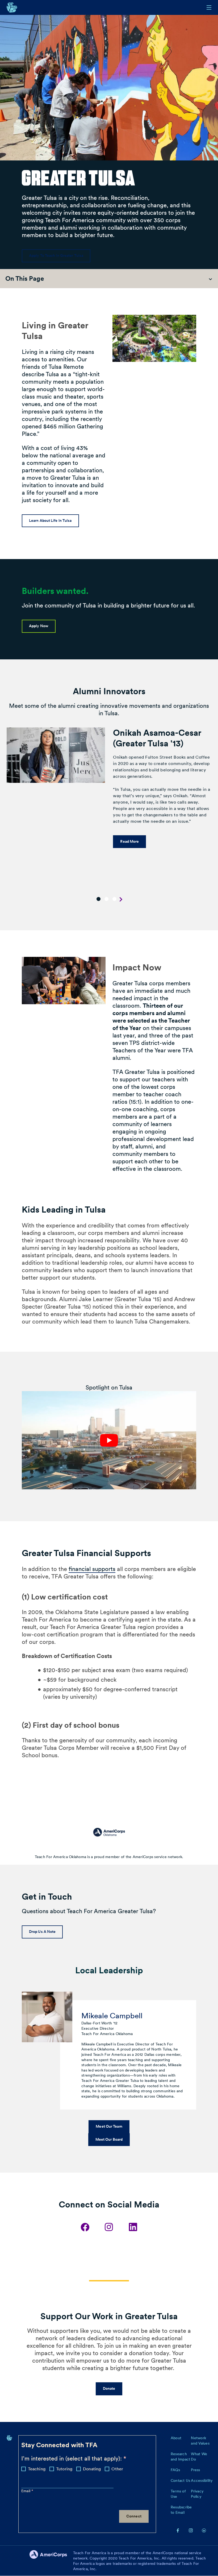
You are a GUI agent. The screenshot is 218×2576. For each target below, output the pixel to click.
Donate (109, 2388)
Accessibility (202, 2480)
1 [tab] (98, 899)
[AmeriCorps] (51, 2561)
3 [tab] (114, 899)
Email (26, 2491)
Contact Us (181, 2480)
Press (195, 2470)
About (176, 2438)
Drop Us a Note (42, 1932)
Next (121, 900)
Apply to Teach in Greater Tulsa (56, 255)
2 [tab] (106, 899)
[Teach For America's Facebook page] (178, 2530)
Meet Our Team (109, 2126)
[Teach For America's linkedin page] (204, 2530)
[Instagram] (109, 2227)
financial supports (92, 1569)
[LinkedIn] (133, 2227)
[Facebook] (85, 2227)
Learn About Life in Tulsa (50, 520)
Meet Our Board (109, 2139)
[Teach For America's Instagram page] (191, 2530)
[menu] (209, 7)
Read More (129, 841)
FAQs (175, 2470)
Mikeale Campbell (112, 2016)
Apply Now (39, 626)
